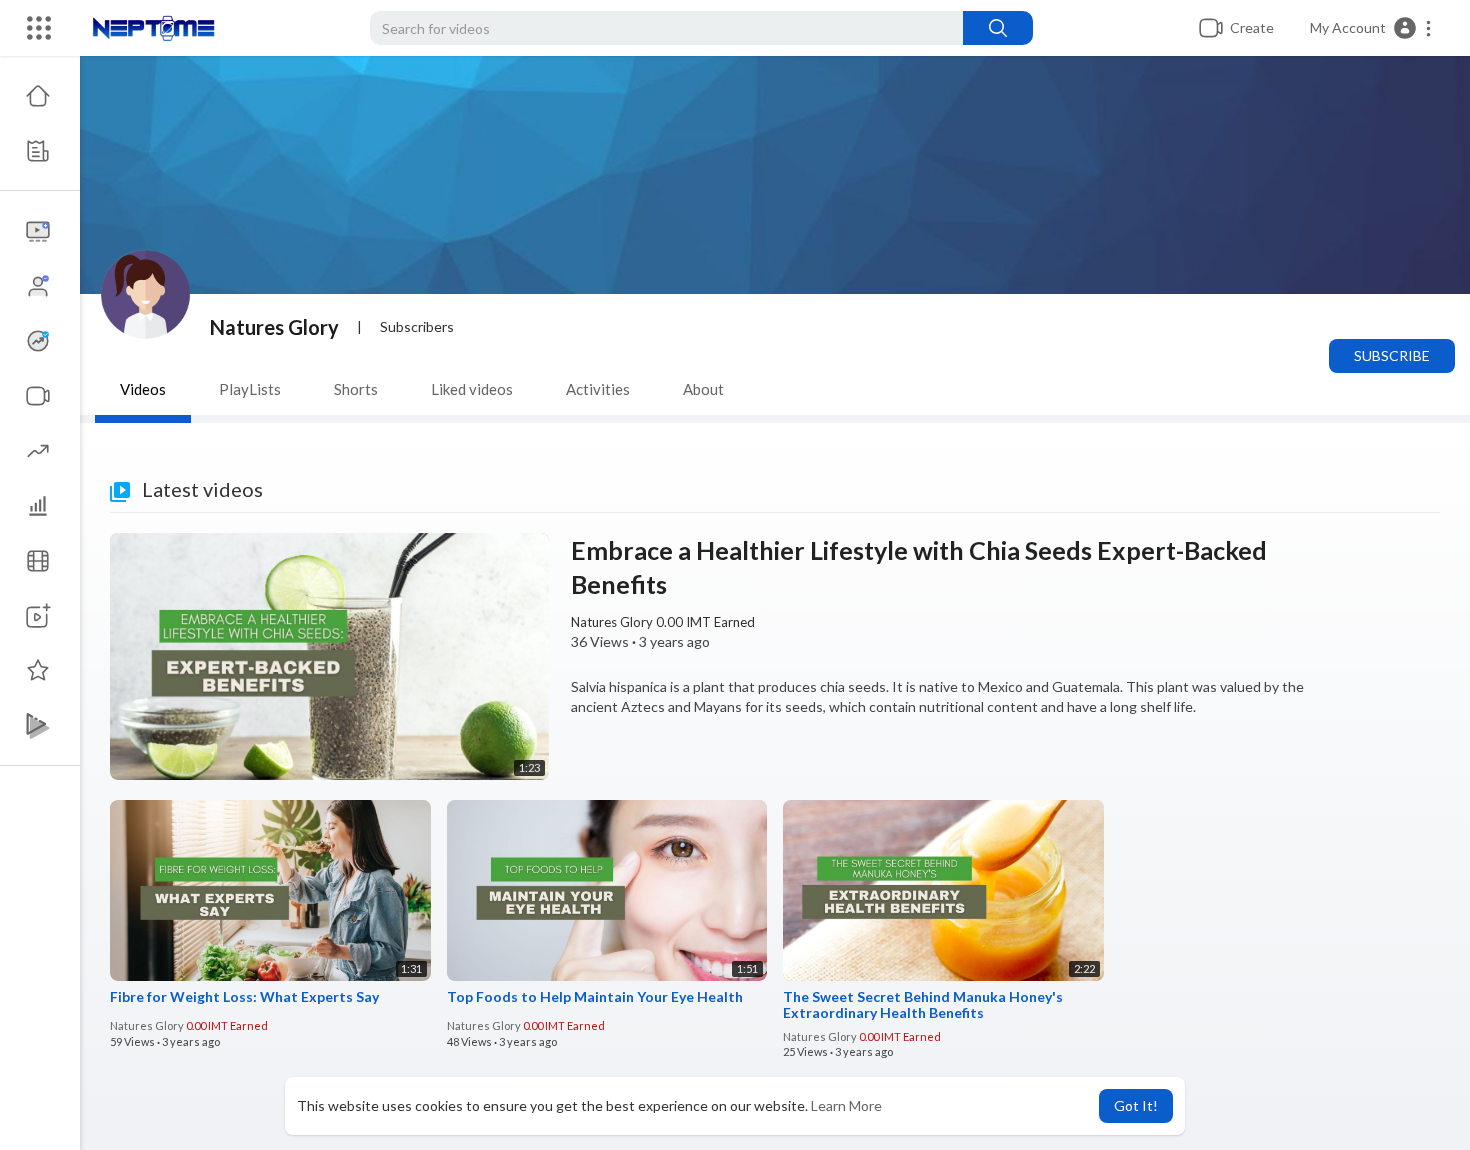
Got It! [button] (1136, 1105)
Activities (598, 389)
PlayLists (250, 389)
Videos (143, 389)
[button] (1371, 28)
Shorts (356, 389)
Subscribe (1392, 355)
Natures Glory (274, 327)
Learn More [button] (846, 1105)
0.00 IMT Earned (704, 622)
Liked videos (472, 389)
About (703, 389)
